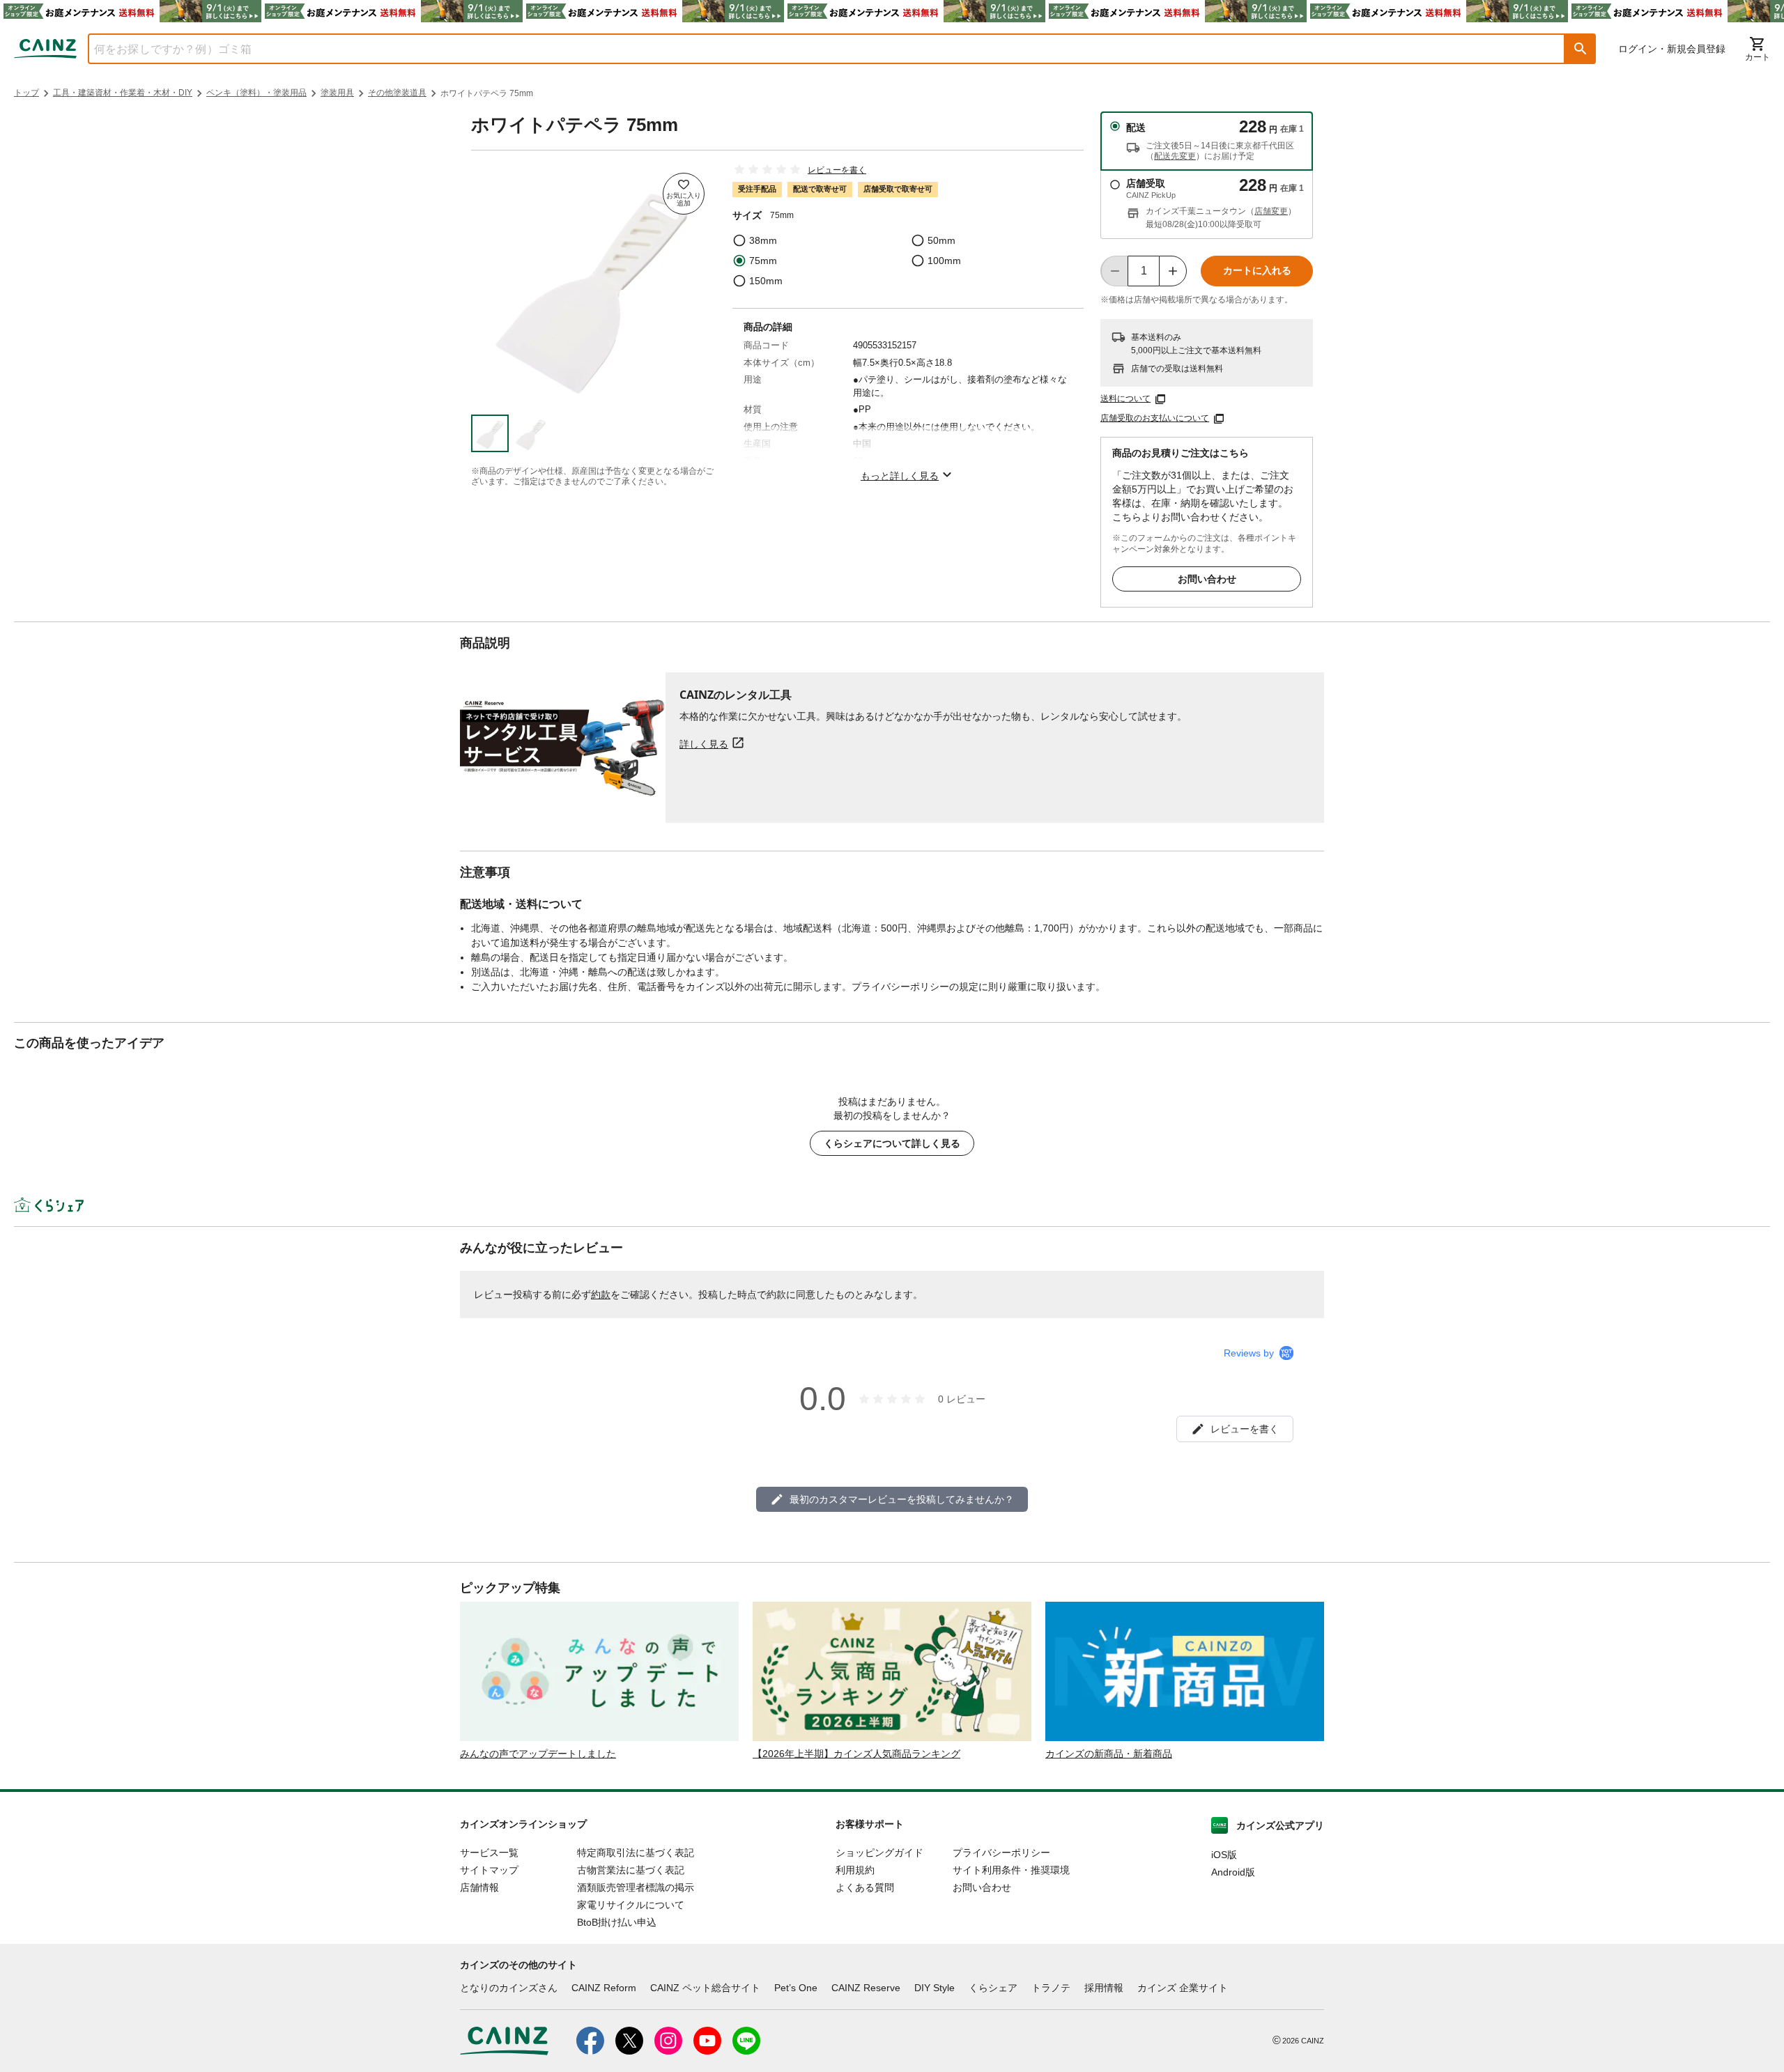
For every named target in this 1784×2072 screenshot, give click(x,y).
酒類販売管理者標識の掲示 (636, 1887)
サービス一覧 (489, 1853)
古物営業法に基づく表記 (631, 1870)
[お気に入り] (684, 194)
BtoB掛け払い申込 (617, 1922)
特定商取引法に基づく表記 (636, 1853)
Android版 (1233, 1872)
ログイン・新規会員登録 (1672, 49)
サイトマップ (489, 1870)
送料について (1125, 399)
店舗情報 (479, 1887)
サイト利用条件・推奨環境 (1011, 1870)
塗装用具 (337, 93)
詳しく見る (704, 744)
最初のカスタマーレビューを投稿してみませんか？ (902, 1499)
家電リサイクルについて (631, 1905)
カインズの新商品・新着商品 (1109, 1754)
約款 (601, 1294)
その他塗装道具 (397, 93)
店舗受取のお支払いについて (1155, 418)
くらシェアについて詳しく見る (892, 1143)
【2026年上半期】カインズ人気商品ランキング (856, 1754)
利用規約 (855, 1870)
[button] (1581, 49)
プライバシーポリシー (1001, 1853)
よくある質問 (865, 1887)
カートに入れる (1257, 270)
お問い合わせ (1207, 579)
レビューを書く (837, 170)
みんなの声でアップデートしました (538, 1754)
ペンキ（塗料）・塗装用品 (256, 93)
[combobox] (816, 49)
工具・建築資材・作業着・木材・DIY (123, 93)
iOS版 (1224, 1855)
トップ (26, 93)
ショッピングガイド (879, 1853)
